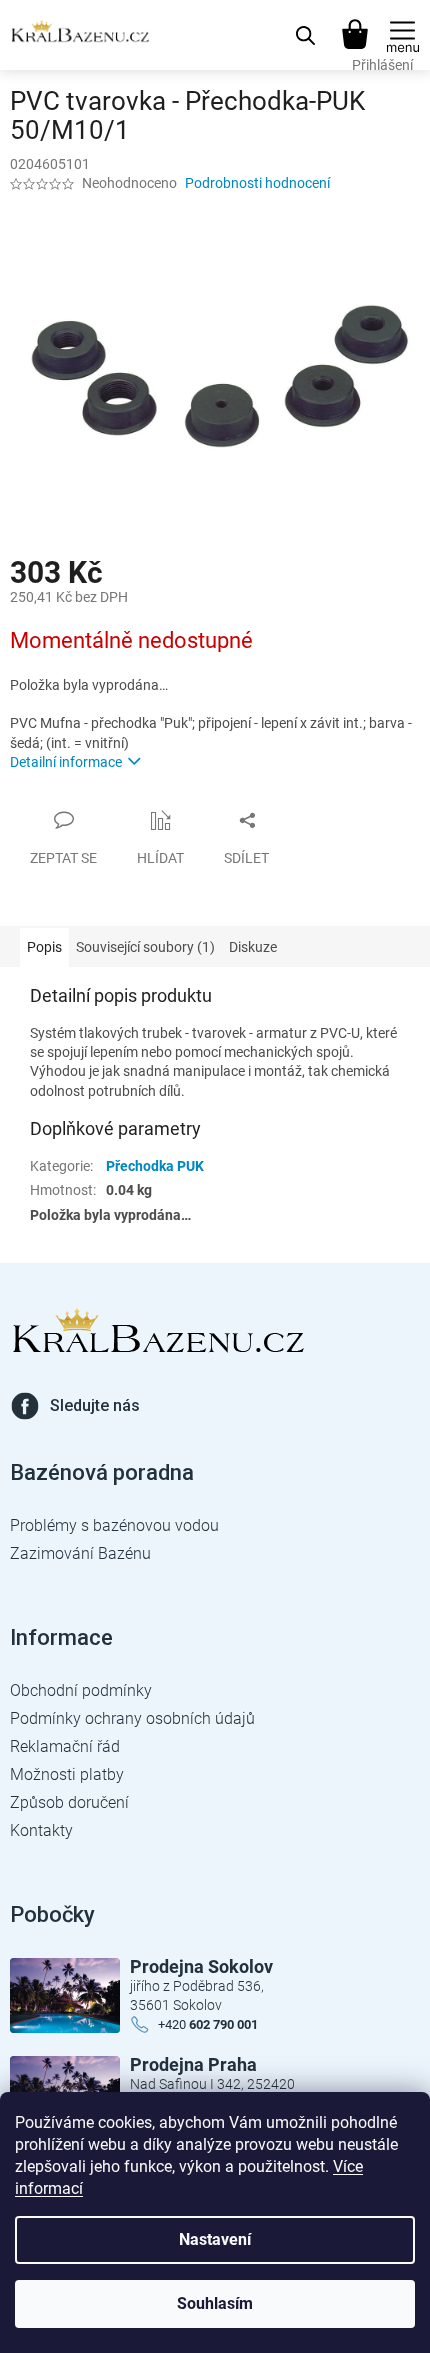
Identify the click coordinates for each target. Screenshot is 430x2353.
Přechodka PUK (155, 1166)
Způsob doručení (69, 1802)
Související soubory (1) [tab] (145, 947)
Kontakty (41, 1830)
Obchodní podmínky (81, 1690)
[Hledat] (305, 35)
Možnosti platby (67, 1774)
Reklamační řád (65, 1746)
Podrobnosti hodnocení (257, 183)
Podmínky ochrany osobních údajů (132, 1718)
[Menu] (402, 35)
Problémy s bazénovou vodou (114, 1525)
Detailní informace (66, 762)
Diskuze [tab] (253, 947)
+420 (208, 2024)
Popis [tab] (44, 947)
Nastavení (215, 2239)
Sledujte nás (95, 1405)
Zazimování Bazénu (80, 1553)
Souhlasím (215, 2303)
